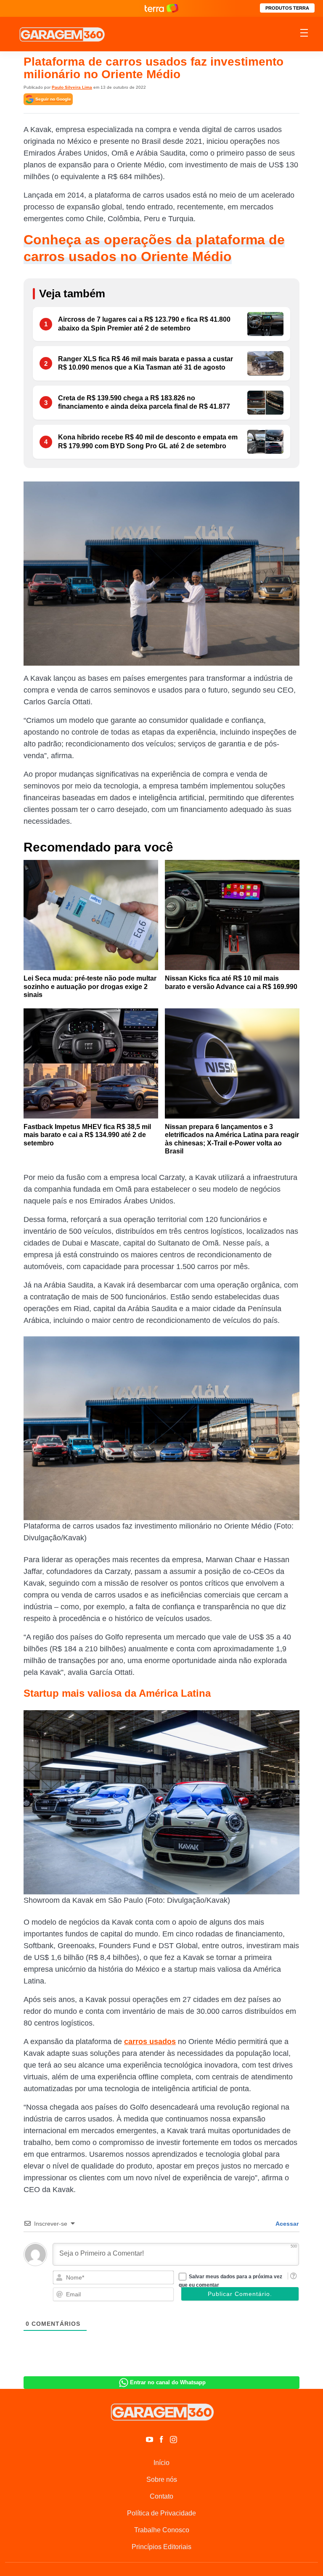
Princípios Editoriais (161, 2547)
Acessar (286, 2224)
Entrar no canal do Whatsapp (168, 2382)
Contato (161, 2496)
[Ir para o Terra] (161, 8)
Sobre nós (162, 2479)
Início (161, 2463)
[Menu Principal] (304, 34)
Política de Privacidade (161, 2513)
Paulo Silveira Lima (72, 87)
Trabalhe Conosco (162, 2530)
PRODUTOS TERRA (287, 8)
